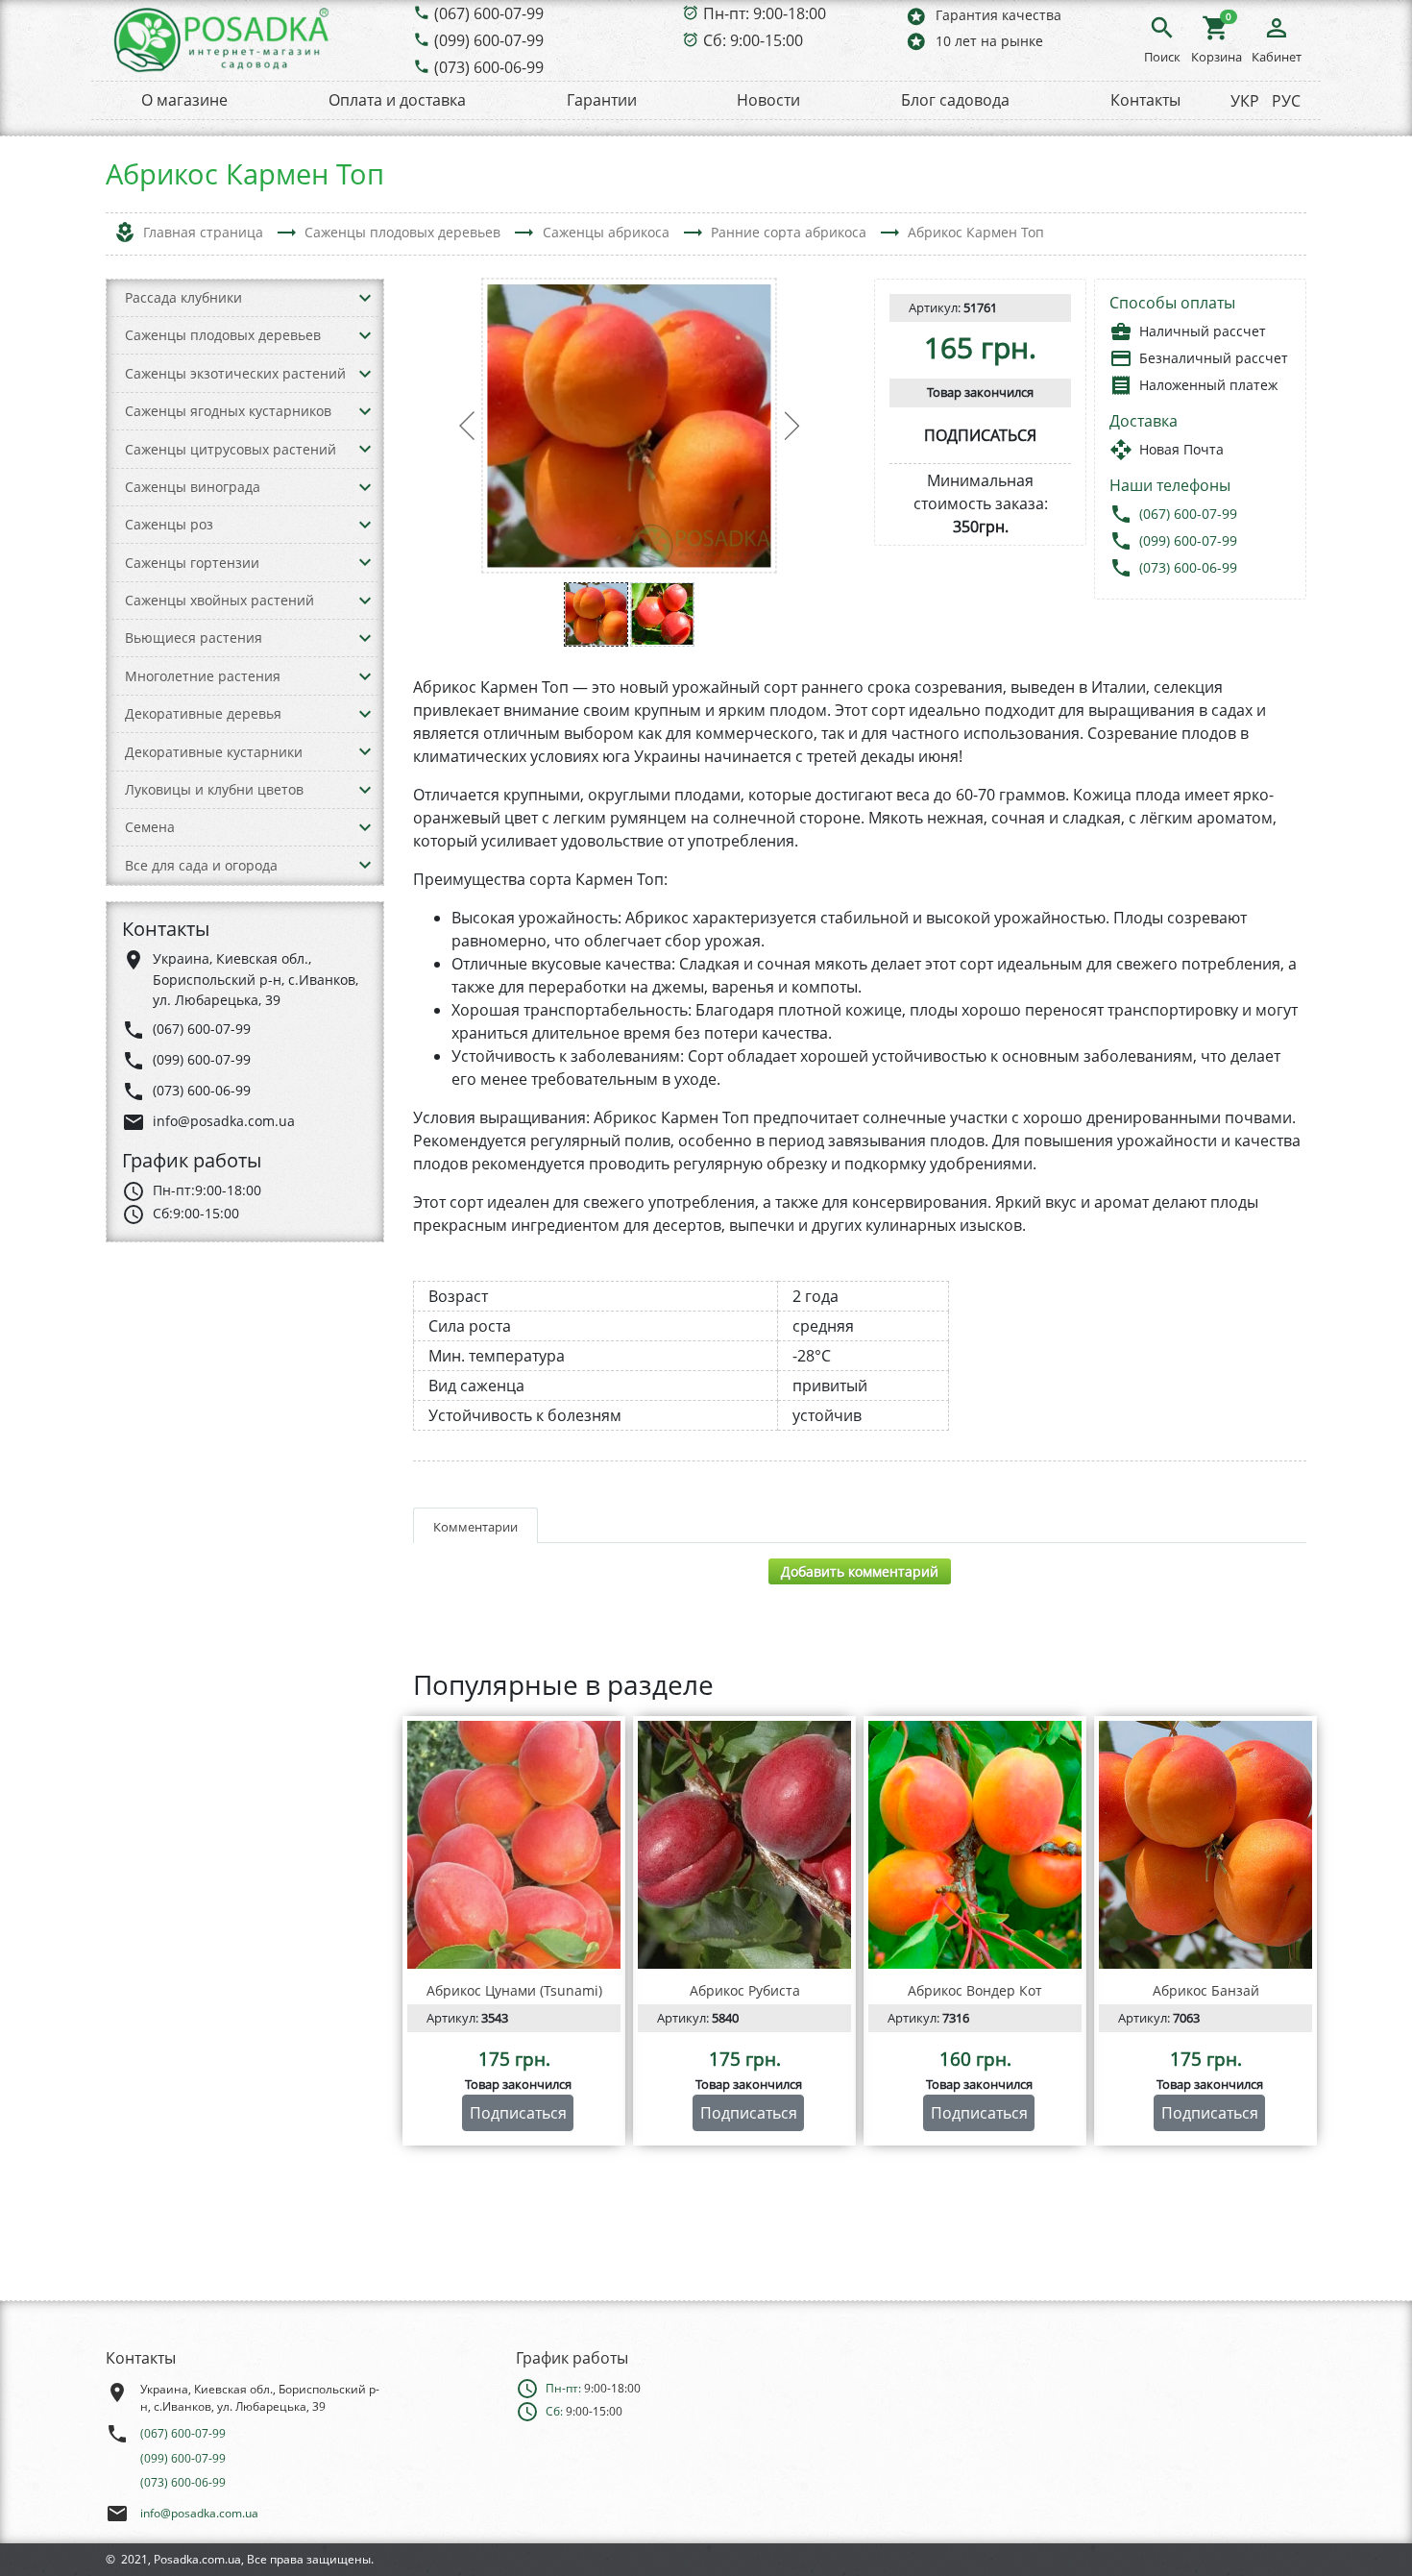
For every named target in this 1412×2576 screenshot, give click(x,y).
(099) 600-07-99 (489, 40)
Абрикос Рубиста (745, 1990)
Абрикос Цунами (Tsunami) (514, 1990)
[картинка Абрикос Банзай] (1205, 1845)
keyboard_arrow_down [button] (365, 298)
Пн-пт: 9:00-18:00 (765, 13)
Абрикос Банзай (1206, 1990)
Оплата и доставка (397, 100)
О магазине (184, 100)
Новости (768, 100)
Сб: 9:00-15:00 (753, 40)
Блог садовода (955, 100)
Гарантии (602, 100)
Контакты (1145, 100)
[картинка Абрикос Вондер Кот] (975, 1845)
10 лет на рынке (974, 41)
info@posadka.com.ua (199, 2513)
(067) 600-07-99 (489, 13)
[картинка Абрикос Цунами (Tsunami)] (514, 1845)
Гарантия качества (983, 16)
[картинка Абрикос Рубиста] (744, 1845)
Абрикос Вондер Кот (975, 1990)
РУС (1286, 101)
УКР (1245, 101)
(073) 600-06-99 (489, 67)
